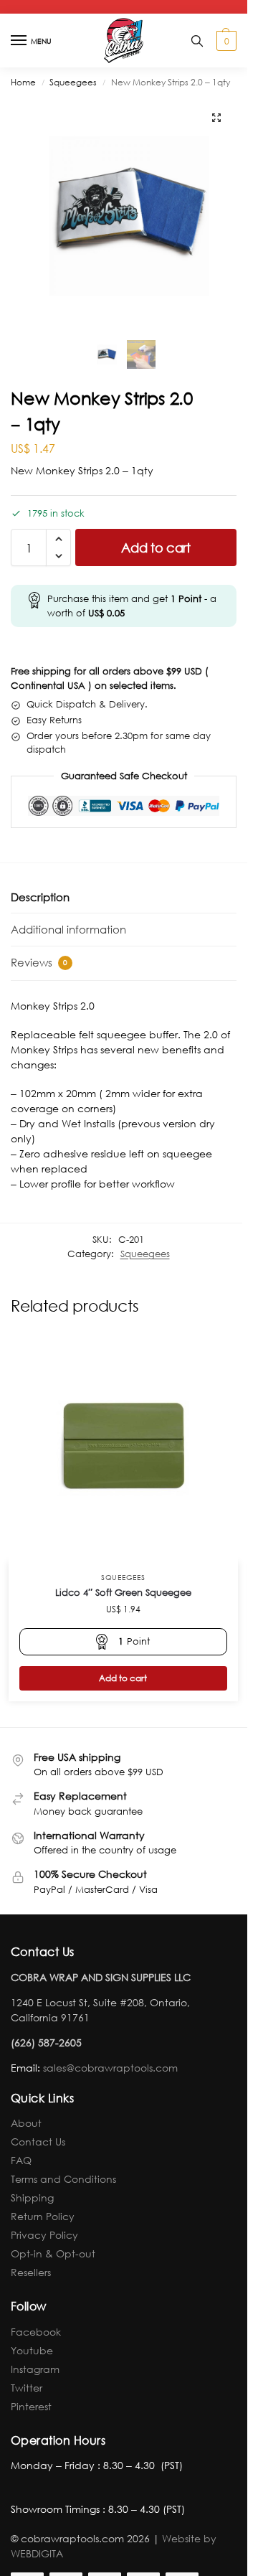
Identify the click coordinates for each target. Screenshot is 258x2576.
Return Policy (43, 2216)
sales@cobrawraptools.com (110, 2068)
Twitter (27, 2388)
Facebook (36, 2332)
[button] (225, 41)
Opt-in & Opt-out (53, 2253)
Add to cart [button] (123, 1678)
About (26, 2123)
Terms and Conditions (63, 2179)
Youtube (32, 2350)
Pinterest (31, 2406)
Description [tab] (40, 897)
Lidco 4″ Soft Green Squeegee (123, 1593)
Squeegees (73, 82)
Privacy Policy (44, 2235)
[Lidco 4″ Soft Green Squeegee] (123, 1447)
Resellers (31, 2272)
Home (23, 82)
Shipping (32, 2197)
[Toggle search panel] (197, 41)
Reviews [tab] (39, 962)
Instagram (35, 2369)
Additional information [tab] (68, 929)
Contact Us (38, 2142)
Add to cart (156, 547)
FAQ (21, 2160)
